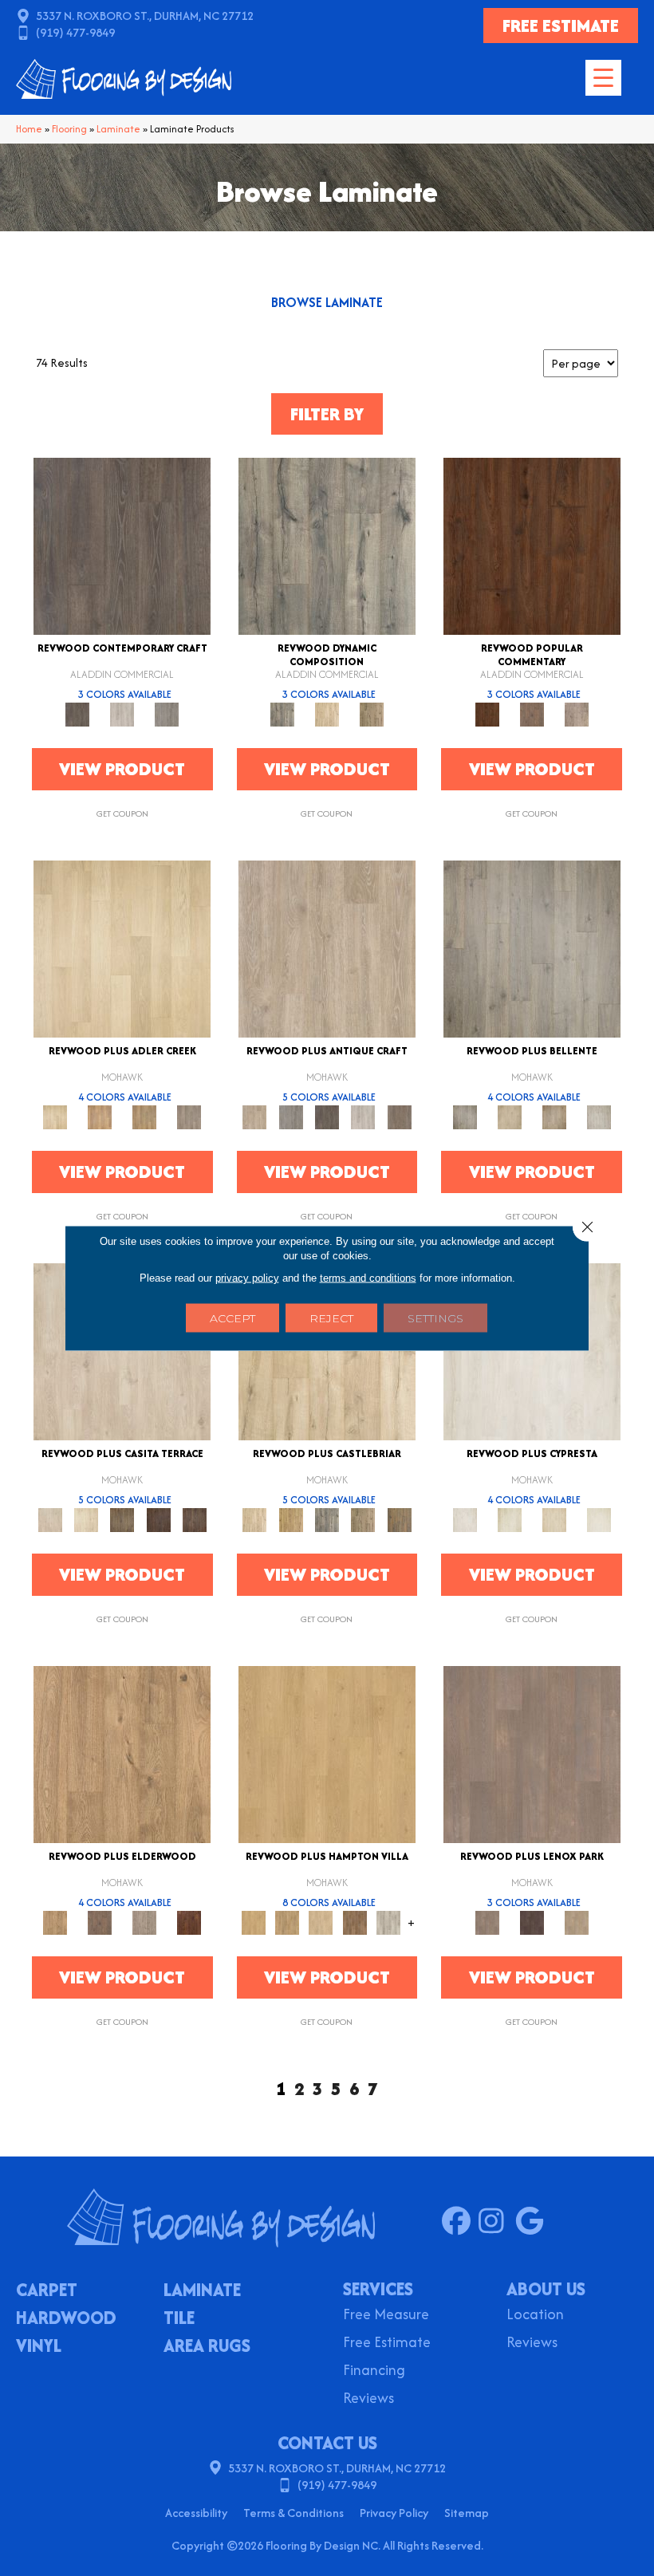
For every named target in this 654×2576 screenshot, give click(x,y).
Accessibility (196, 2513)
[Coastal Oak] (327, 713)
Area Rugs (207, 2347)
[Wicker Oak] (577, 1922)
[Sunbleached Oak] (321, 1922)
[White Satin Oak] (599, 1519)
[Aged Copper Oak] (189, 1922)
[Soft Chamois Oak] (327, 948)
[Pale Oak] (122, 948)
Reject (331, 1318)
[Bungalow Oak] (100, 1922)
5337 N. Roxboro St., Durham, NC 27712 (145, 16)
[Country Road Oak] (532, 1922)
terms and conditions (368, 1278)
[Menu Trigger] (603, 78)
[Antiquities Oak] (399, 1519)
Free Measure (386, 2316)
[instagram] (496, 2222)
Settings (435, 1318)
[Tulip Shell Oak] (287, 1922)
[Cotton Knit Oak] (363, 1116)
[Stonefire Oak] (532, 948)
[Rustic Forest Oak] (194, 1519)
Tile (179, 2319)
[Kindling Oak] (399, 1116)
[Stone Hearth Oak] (291, 1116)
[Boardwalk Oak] (372, 713)
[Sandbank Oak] (122, 1753)
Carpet (47, 2291)
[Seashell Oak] (122, 713)
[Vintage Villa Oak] (554, 1116)
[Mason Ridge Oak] (158, 1519)
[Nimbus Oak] (122, 1351)
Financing (374, 2371)
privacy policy (247, 1278)
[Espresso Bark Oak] (327, 1116)
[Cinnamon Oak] (532, 545)
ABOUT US (546, 2289)
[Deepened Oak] (122, 545)
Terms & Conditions (294, 2513)
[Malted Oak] (144, 1116)
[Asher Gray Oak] (144, 1922)
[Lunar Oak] (327, 1519)
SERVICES (378, 2289)
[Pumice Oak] (554, 1519)
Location (535, 2316)
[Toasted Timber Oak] (100, 1116)
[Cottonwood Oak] (122, 1519)
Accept (232, 1318)
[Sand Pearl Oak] (327, 1351)
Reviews (368, 2399)
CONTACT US (327, 2443)
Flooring (69, 129)
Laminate (118, 129)
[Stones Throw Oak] (189, 1116)
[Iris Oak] (86, 1519)
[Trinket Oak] (363, 1519)
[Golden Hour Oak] (327, 1753)
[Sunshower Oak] (388, 1922)
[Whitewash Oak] (599, 1116)
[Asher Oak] (577, 713)
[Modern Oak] (327, 545)
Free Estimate (387, 2344)
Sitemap (467, 2513)
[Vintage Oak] (167, 713)
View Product (122, 769)
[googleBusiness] (533, 2222)
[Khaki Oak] (510, 1519)
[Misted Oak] (532, 713)
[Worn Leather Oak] (532, 1753)
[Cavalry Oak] (291, 1519)
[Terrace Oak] (510, 1116)
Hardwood (66, 2319)
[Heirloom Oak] (532, 1351)
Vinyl (39, 2347)
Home (29, 129)
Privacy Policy (394, 2513)
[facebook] (460, 2222)
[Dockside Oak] (355, 1922)
